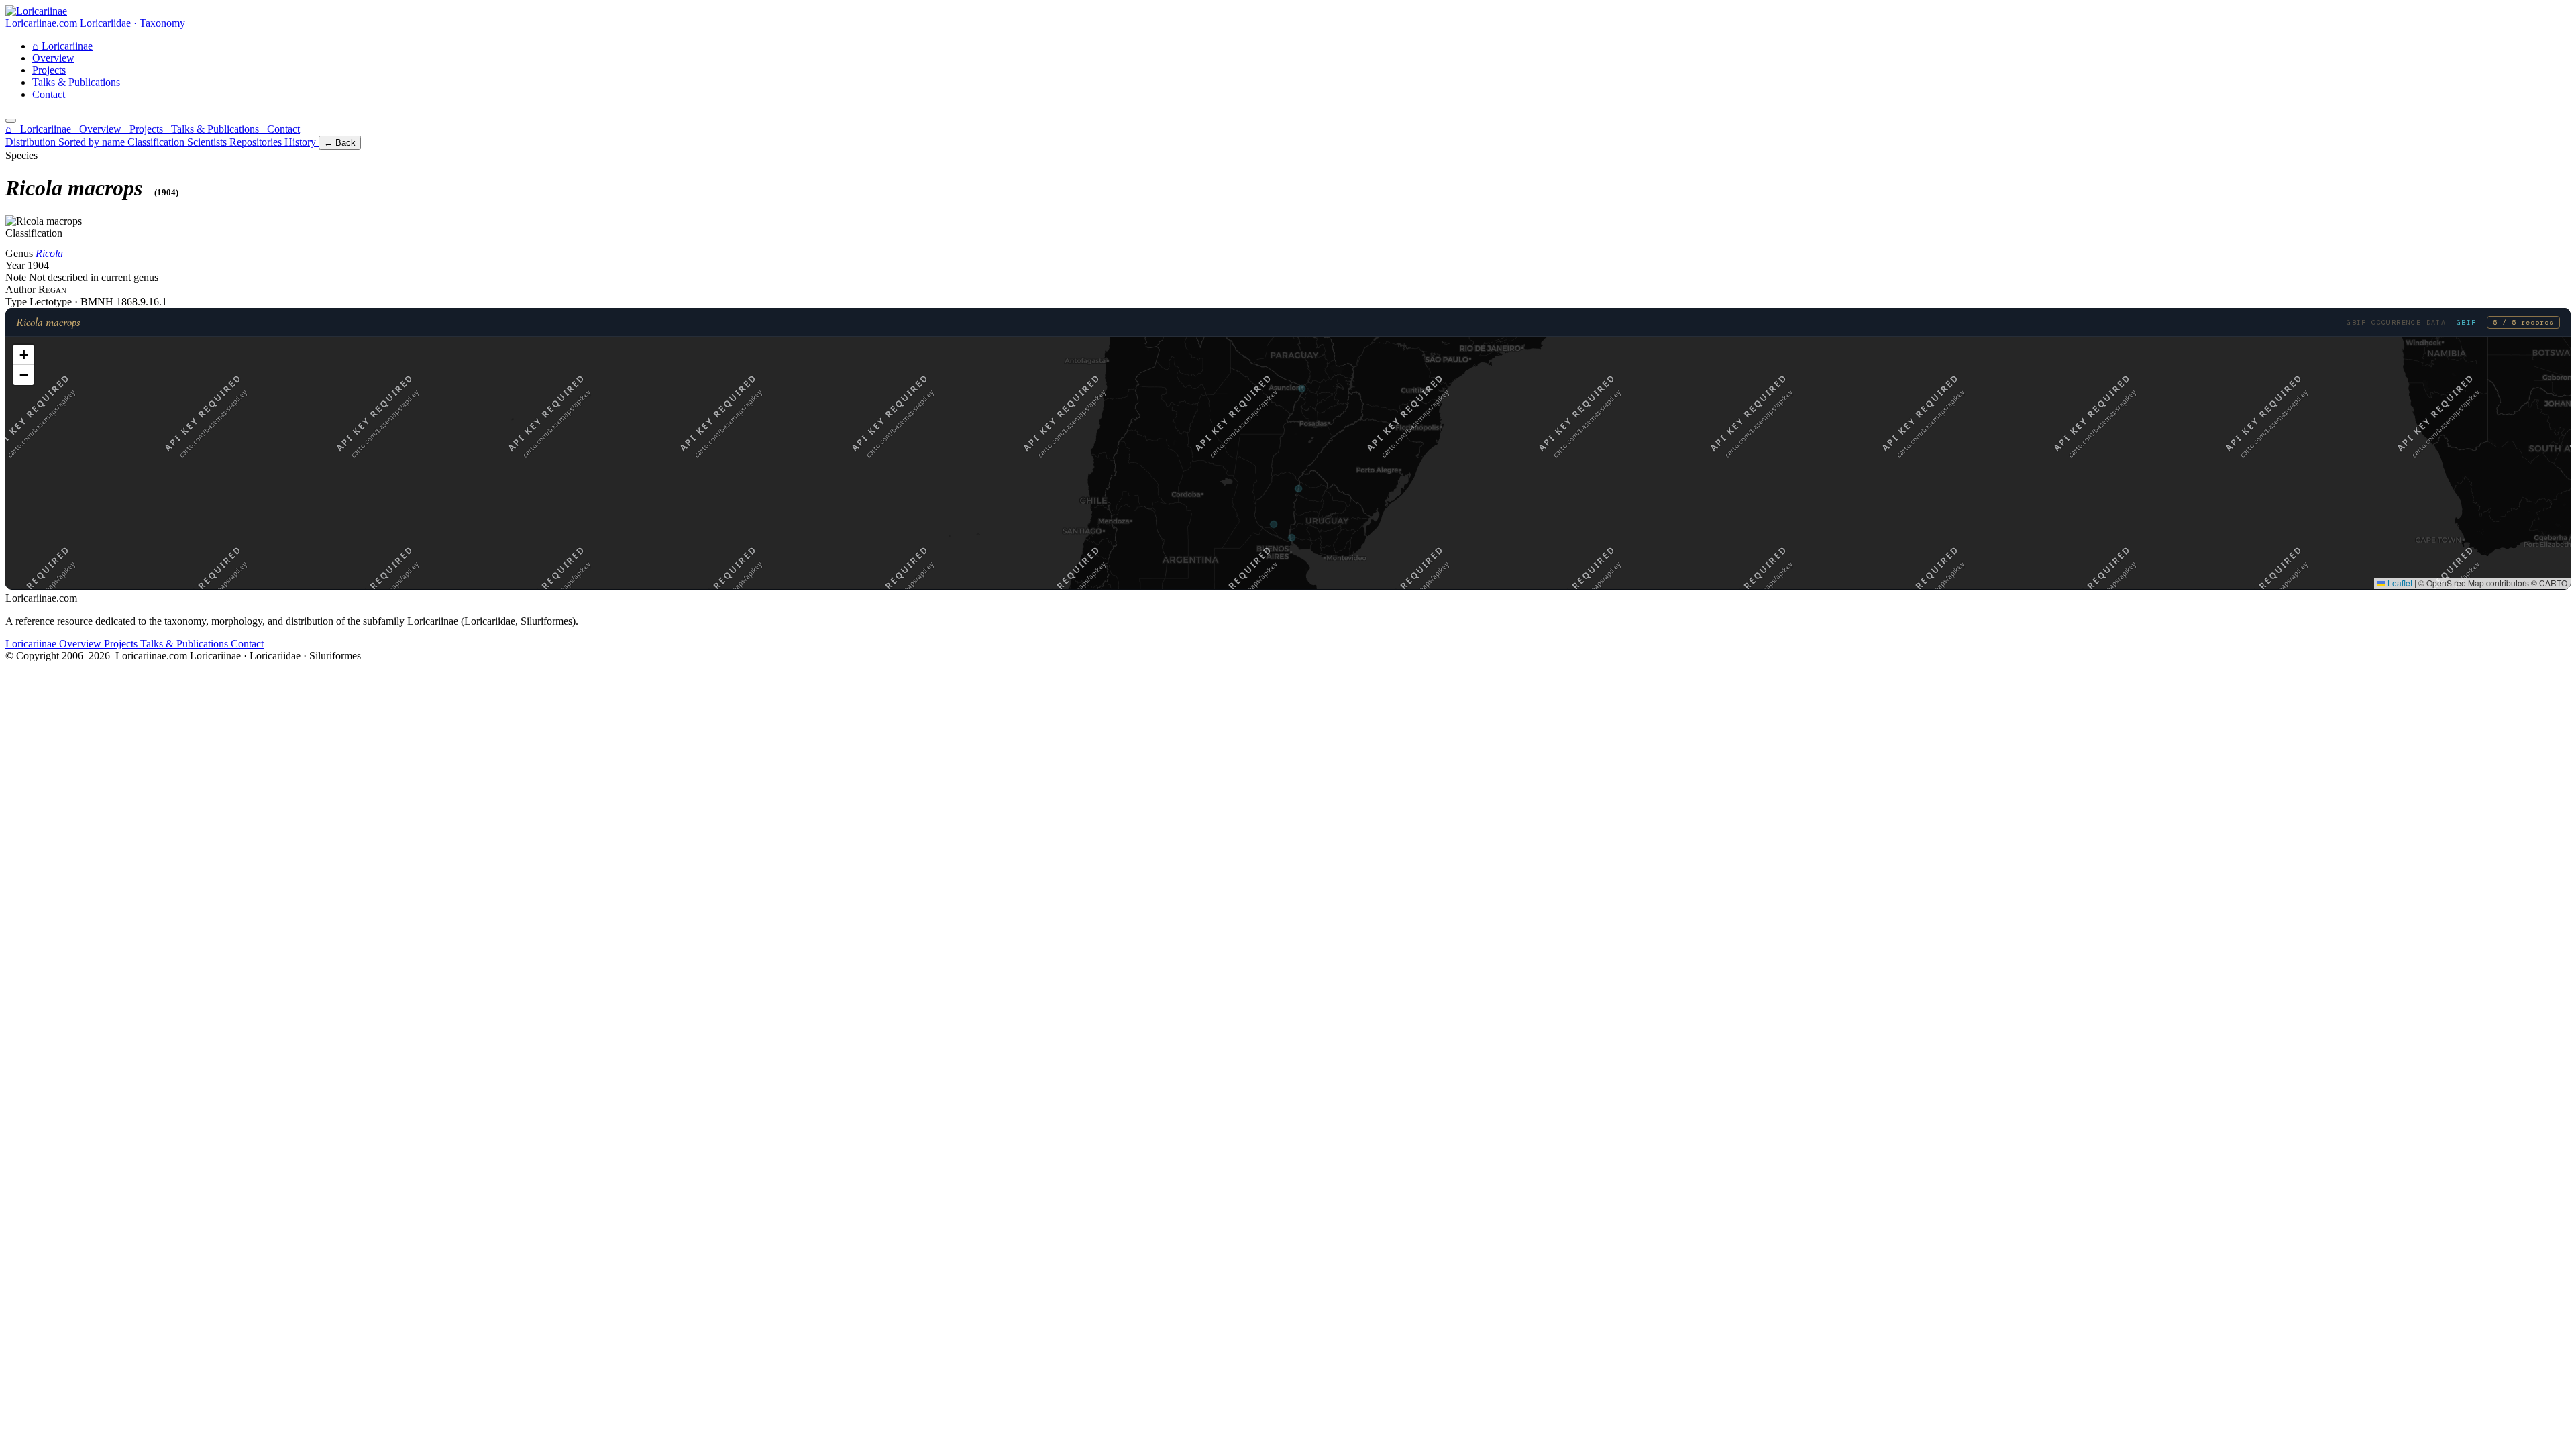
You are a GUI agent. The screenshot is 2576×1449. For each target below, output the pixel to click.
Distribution (32, 142)
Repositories (257, 142)
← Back (340, 143)
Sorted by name (93, 142)
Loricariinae (62, 46)
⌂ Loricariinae (40, 129)
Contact (49, 94)
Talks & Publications (76, 82)
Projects (49, 70)
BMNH (98, 302)
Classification (157, 142)
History (302, 142)
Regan (52, 289)
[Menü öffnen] (11, 121)
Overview (53, 58)
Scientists (208, 142)
